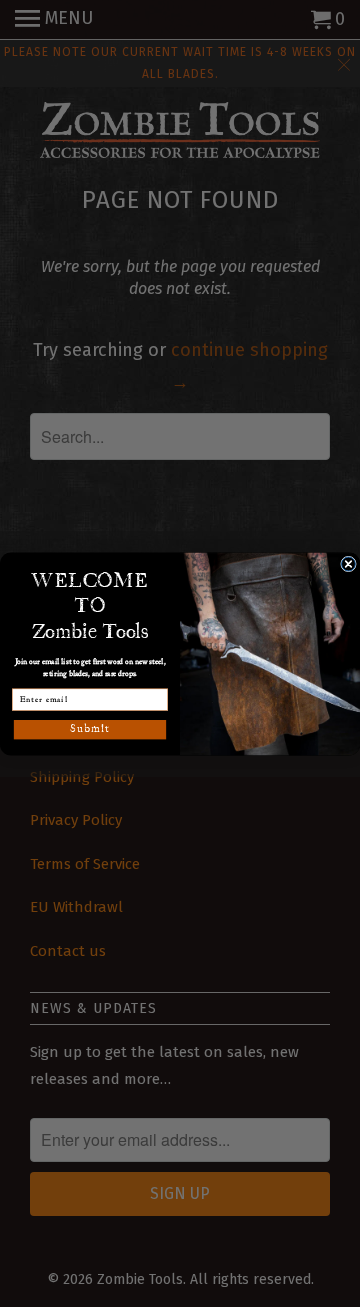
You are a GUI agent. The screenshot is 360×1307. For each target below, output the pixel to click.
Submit (89, 728)
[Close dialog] (349, 564)
